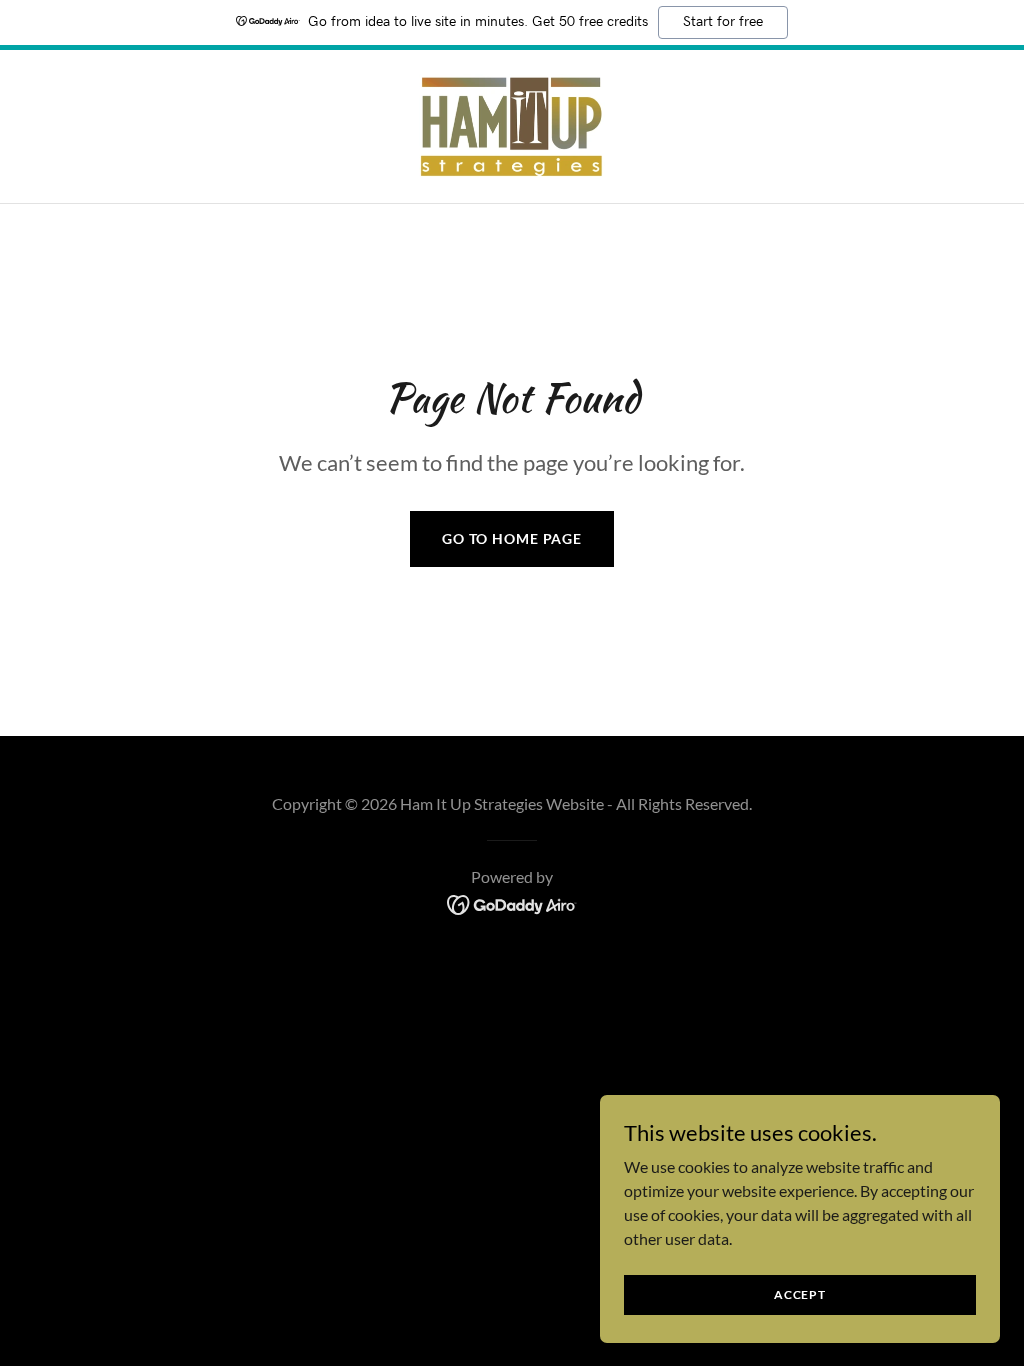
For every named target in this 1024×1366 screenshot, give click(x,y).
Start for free (723, 22)
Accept (800, 1294)
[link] (512, 124)
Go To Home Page (512, 538)
